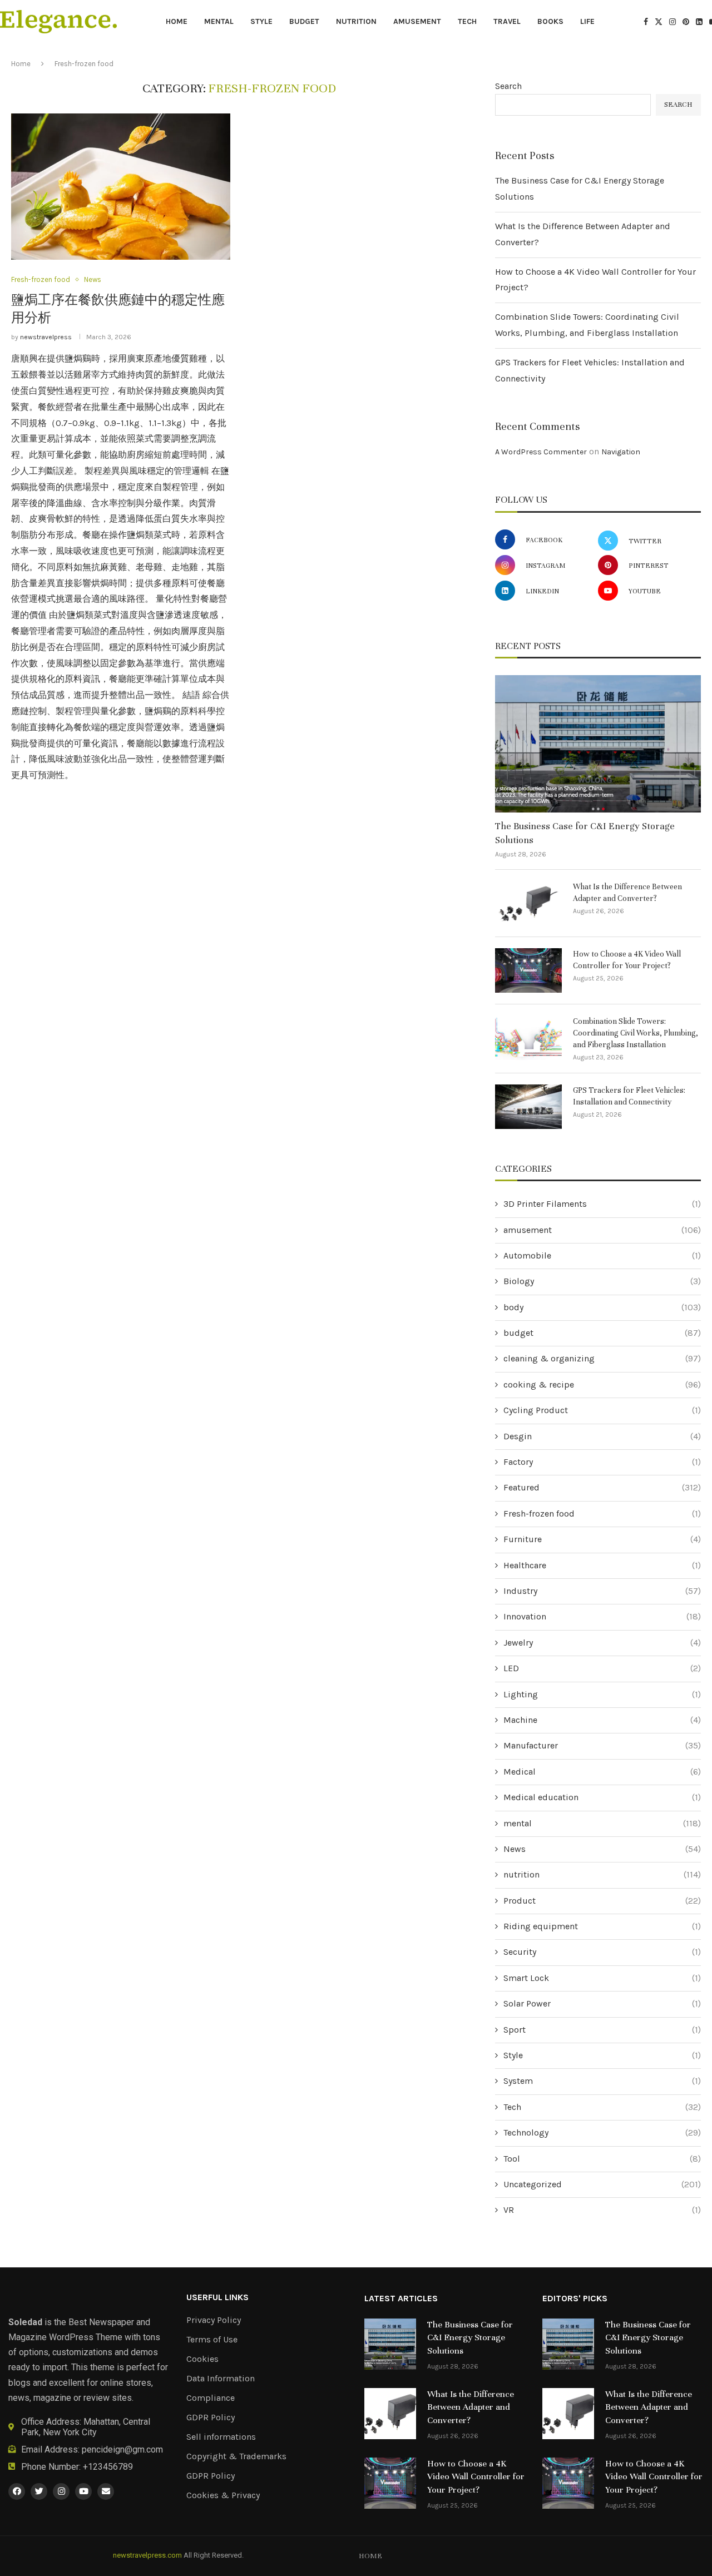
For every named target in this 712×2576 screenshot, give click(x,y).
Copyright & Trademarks (236, 2456)
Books (550, 21)
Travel (507, 21)
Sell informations (221, 2437)
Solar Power (602, 2003)
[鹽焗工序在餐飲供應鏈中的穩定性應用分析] (121, 187)
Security (602, 1952)
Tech (467, 21)
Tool (602, 2159)
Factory (602, 1462)
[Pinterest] (686, 22)
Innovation (602, 1616)
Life (587, 21)
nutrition (356, 21)
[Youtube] (83, 2491)
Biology (602, 1281)
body (602, 1307)
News (602, 1849)
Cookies (202, 2359)
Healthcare (602, 1565)
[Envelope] (106, 2491)
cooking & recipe (602, 1384)
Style (261, 21)
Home (177, 21)
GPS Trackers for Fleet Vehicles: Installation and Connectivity (629, 1096)
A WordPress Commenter (541, 452)
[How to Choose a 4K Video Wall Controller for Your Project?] (528, 970)
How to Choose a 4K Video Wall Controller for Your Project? (627, 960)
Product (602, 1901)
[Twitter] (659, 22)
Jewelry (602, 1643)
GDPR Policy (211, 2418)
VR (602, 2210)
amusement (417, 21)
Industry (602, 1591)
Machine (602, 1720)
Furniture (602, 1539)
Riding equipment (602, 1926)
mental (219, 21)
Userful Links (217, 2297)
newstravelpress (46, 337)
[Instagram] (673, 22)
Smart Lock (602, 1978)
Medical (602, 1772)
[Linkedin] (699, 22)
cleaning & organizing (602, 1358)
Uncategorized (602, 2184)
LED (602, 1668)
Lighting (602, 1694)
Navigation (621, 452)
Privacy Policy (214, 2320)
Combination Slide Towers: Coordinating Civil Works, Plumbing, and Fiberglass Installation (636, 1033)
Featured (602, 1487)
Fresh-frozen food (602, 1514)
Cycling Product (602, 1410)
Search (508, 86)
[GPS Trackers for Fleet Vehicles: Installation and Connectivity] (528, 1107)
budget (304, 21)
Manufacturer (602, 1745)
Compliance (211, 2398)
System (602, 2081)
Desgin (602, 1436)
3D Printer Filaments (602, 1204)
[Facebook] (646, 22)
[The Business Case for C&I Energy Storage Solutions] (598, 744)
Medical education (602, 1797)
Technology (602, 2132)
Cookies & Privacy (223, 2495)
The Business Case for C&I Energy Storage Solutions (585, 833)
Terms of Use (212, 2340)
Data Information (221, 2379)
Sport (602, 2030)
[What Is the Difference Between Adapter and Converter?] (528, 903)
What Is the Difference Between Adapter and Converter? (627, 893)
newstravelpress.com (147, 2555)
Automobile (602, 1255)
